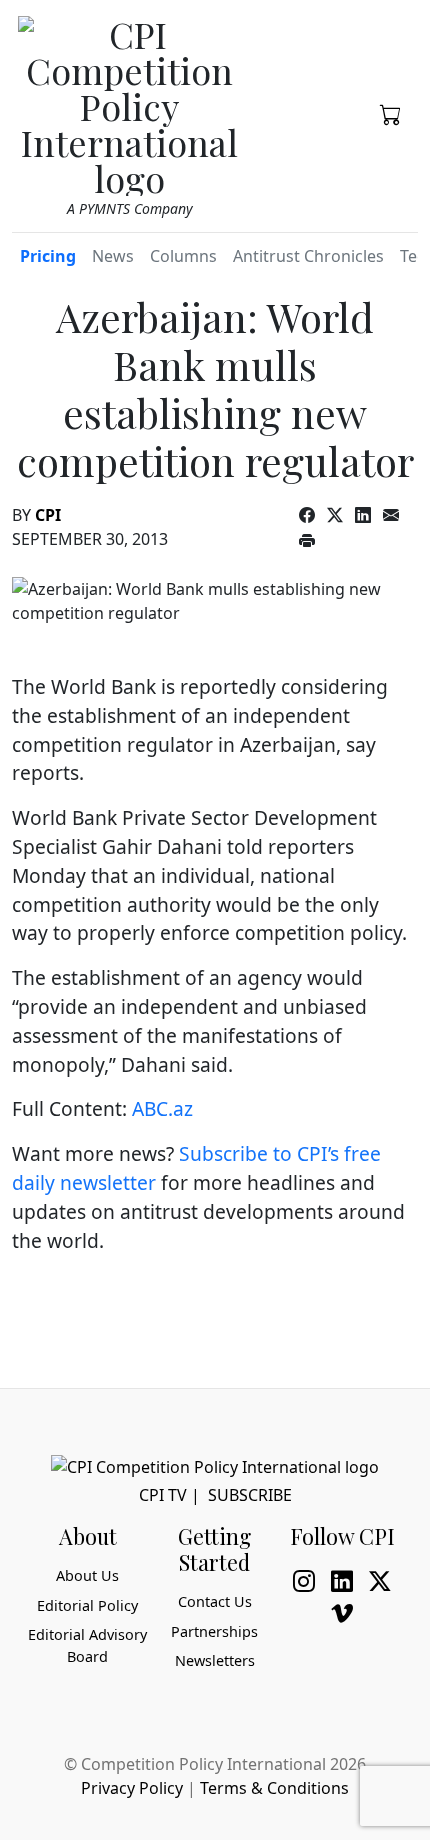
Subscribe (250, 1495)
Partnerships (214, 1631)
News (113, 256)
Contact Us (215, 1601)
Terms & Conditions (274, 1788)
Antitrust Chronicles (308, 256)
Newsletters (215, 1660)
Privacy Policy (132, 1788)
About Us (87, 1575)
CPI (48, 515)
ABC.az (162, 1108)
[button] (391, 113)
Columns (183, 256)
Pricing (48, 256)
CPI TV (163, 1495)
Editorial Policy (87, 1605)
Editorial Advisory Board (87, 1645)
